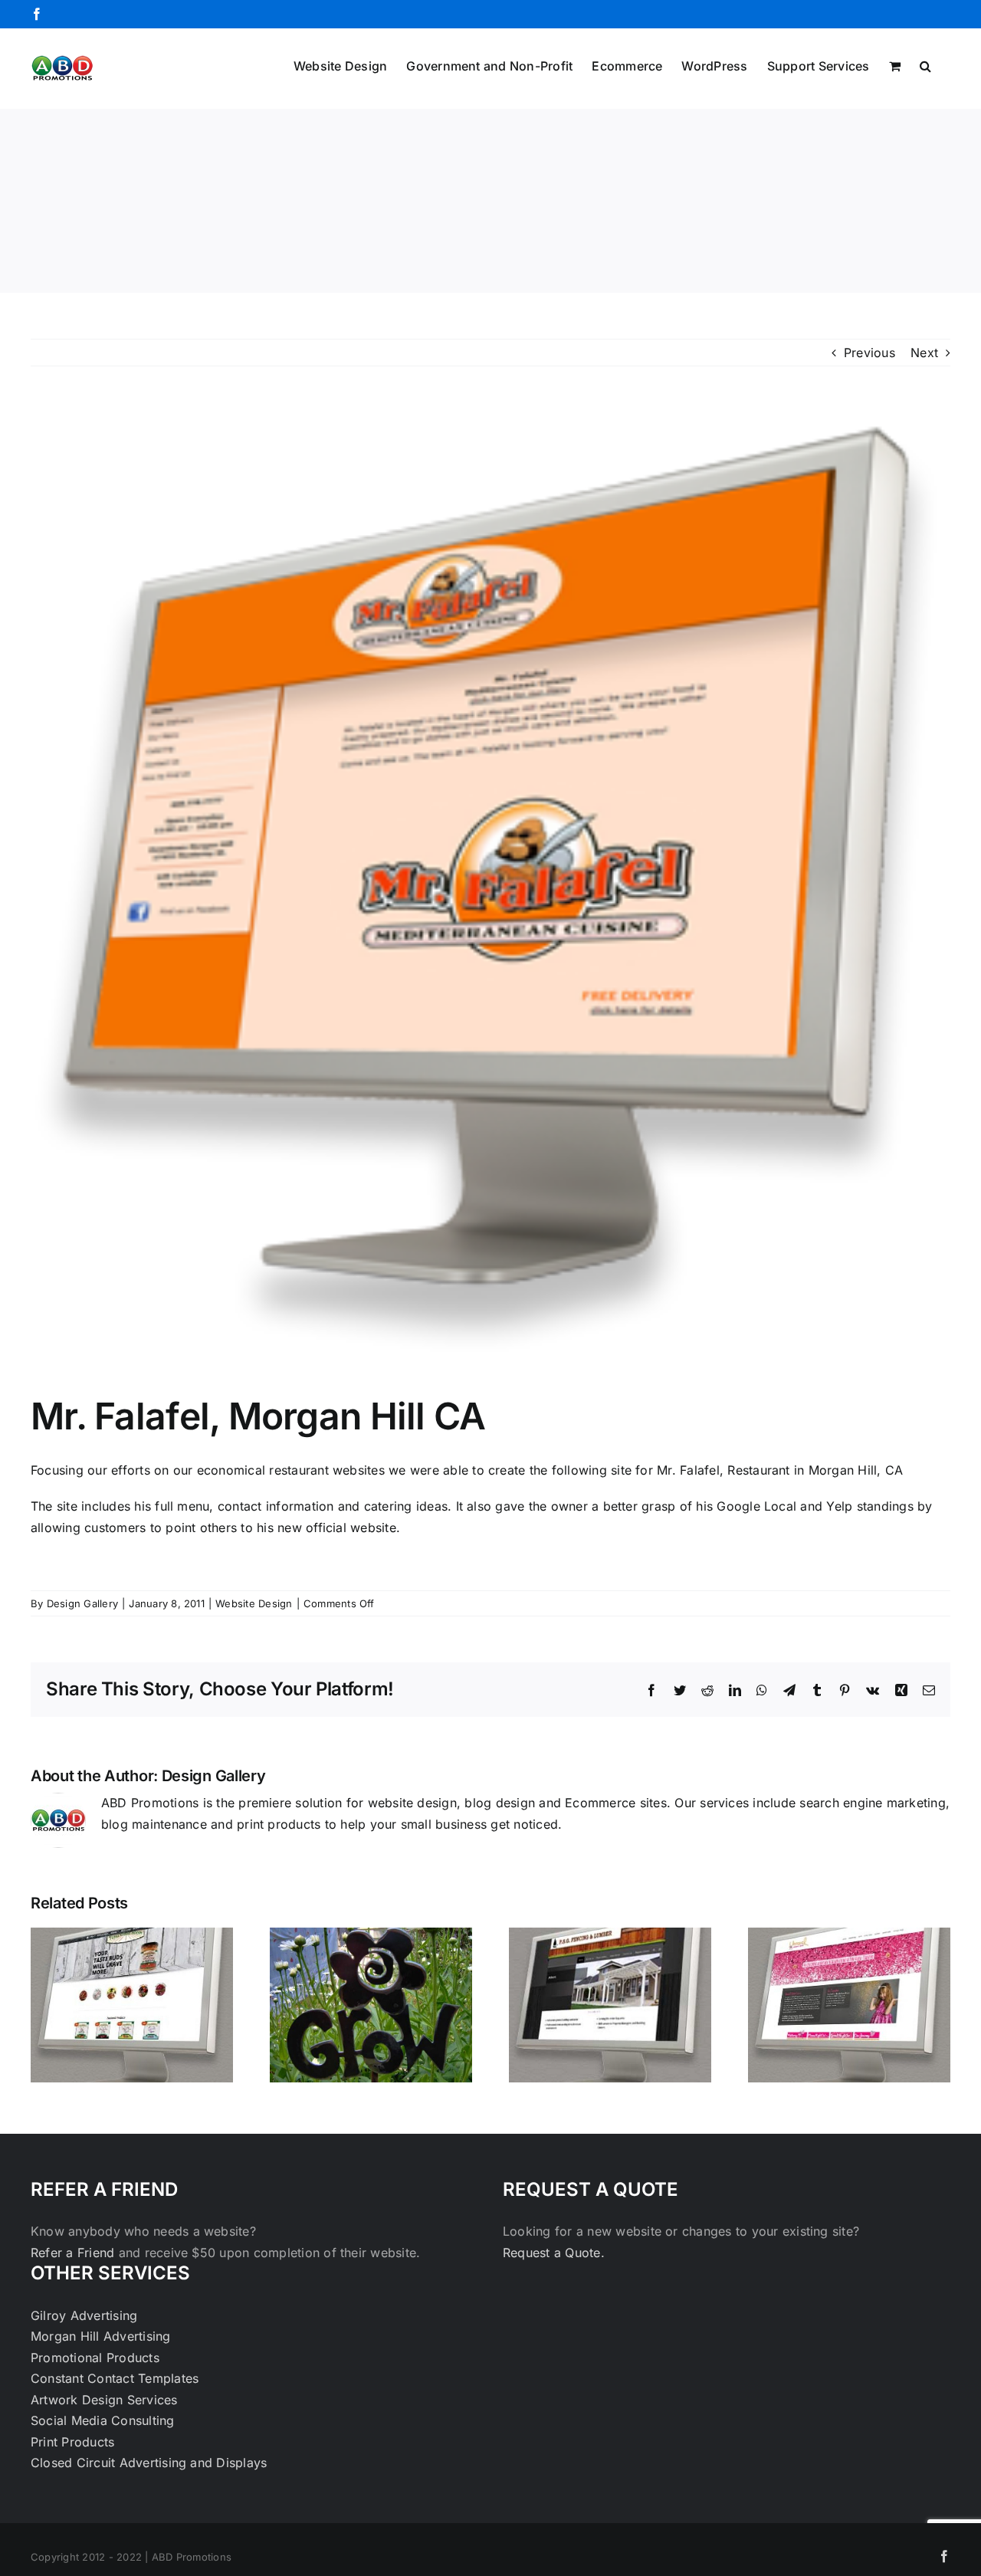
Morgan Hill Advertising (101, 2336)
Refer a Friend (75, 2253)
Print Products (72, 2442)
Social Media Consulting (103, 2420)
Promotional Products (95, 2358)
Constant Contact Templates (115, 2378)
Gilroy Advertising (84, 2315)
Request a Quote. (554, 2253)
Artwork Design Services (104, 2400)
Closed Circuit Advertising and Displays (149, 2463)
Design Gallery (82, 1603)
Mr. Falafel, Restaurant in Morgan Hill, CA (780, 1470)
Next (924, 353)
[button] (925, 64)
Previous (869, 353)
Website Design (254, 1603)
